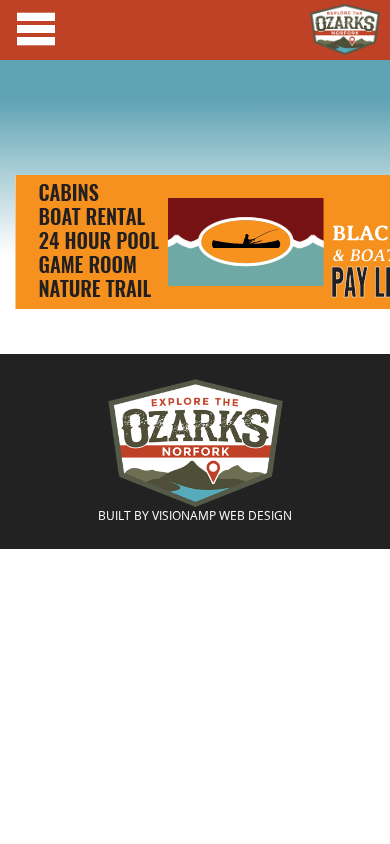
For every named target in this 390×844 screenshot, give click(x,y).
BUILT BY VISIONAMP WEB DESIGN (195, 515)
